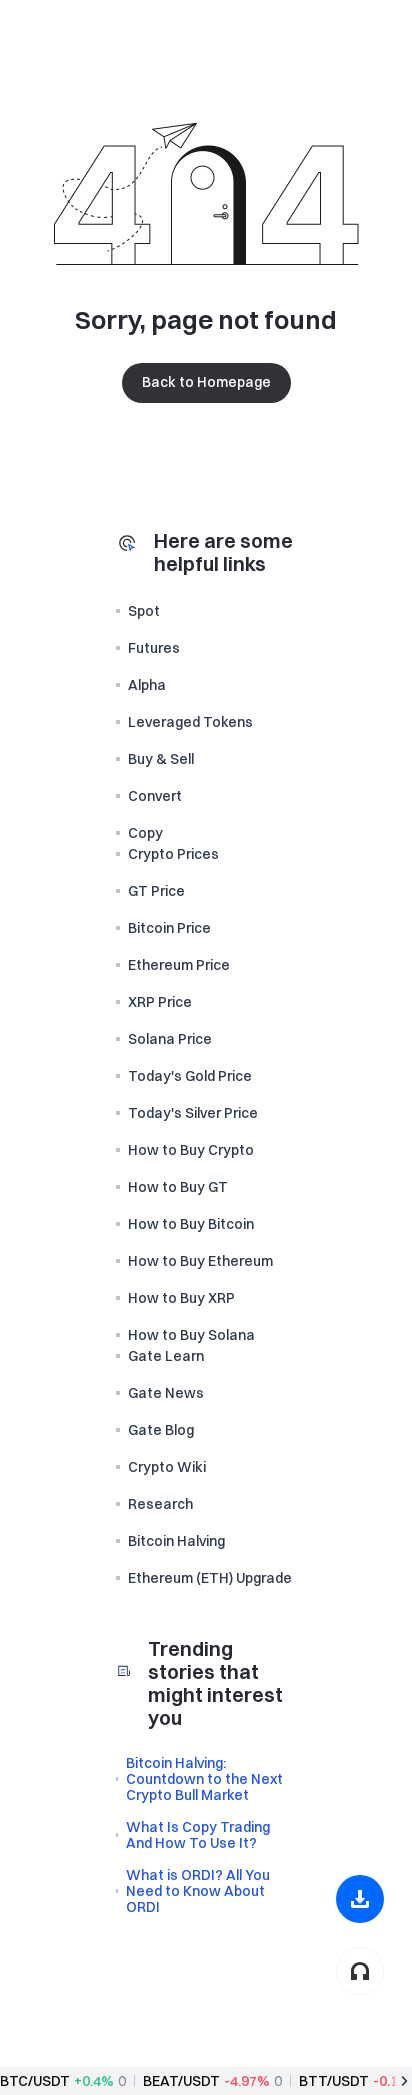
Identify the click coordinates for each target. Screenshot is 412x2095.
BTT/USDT (334, 2081)
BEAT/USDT (181, 2081)
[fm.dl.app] (360, 1899)
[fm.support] (360, 1971)
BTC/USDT (35, 2081)
